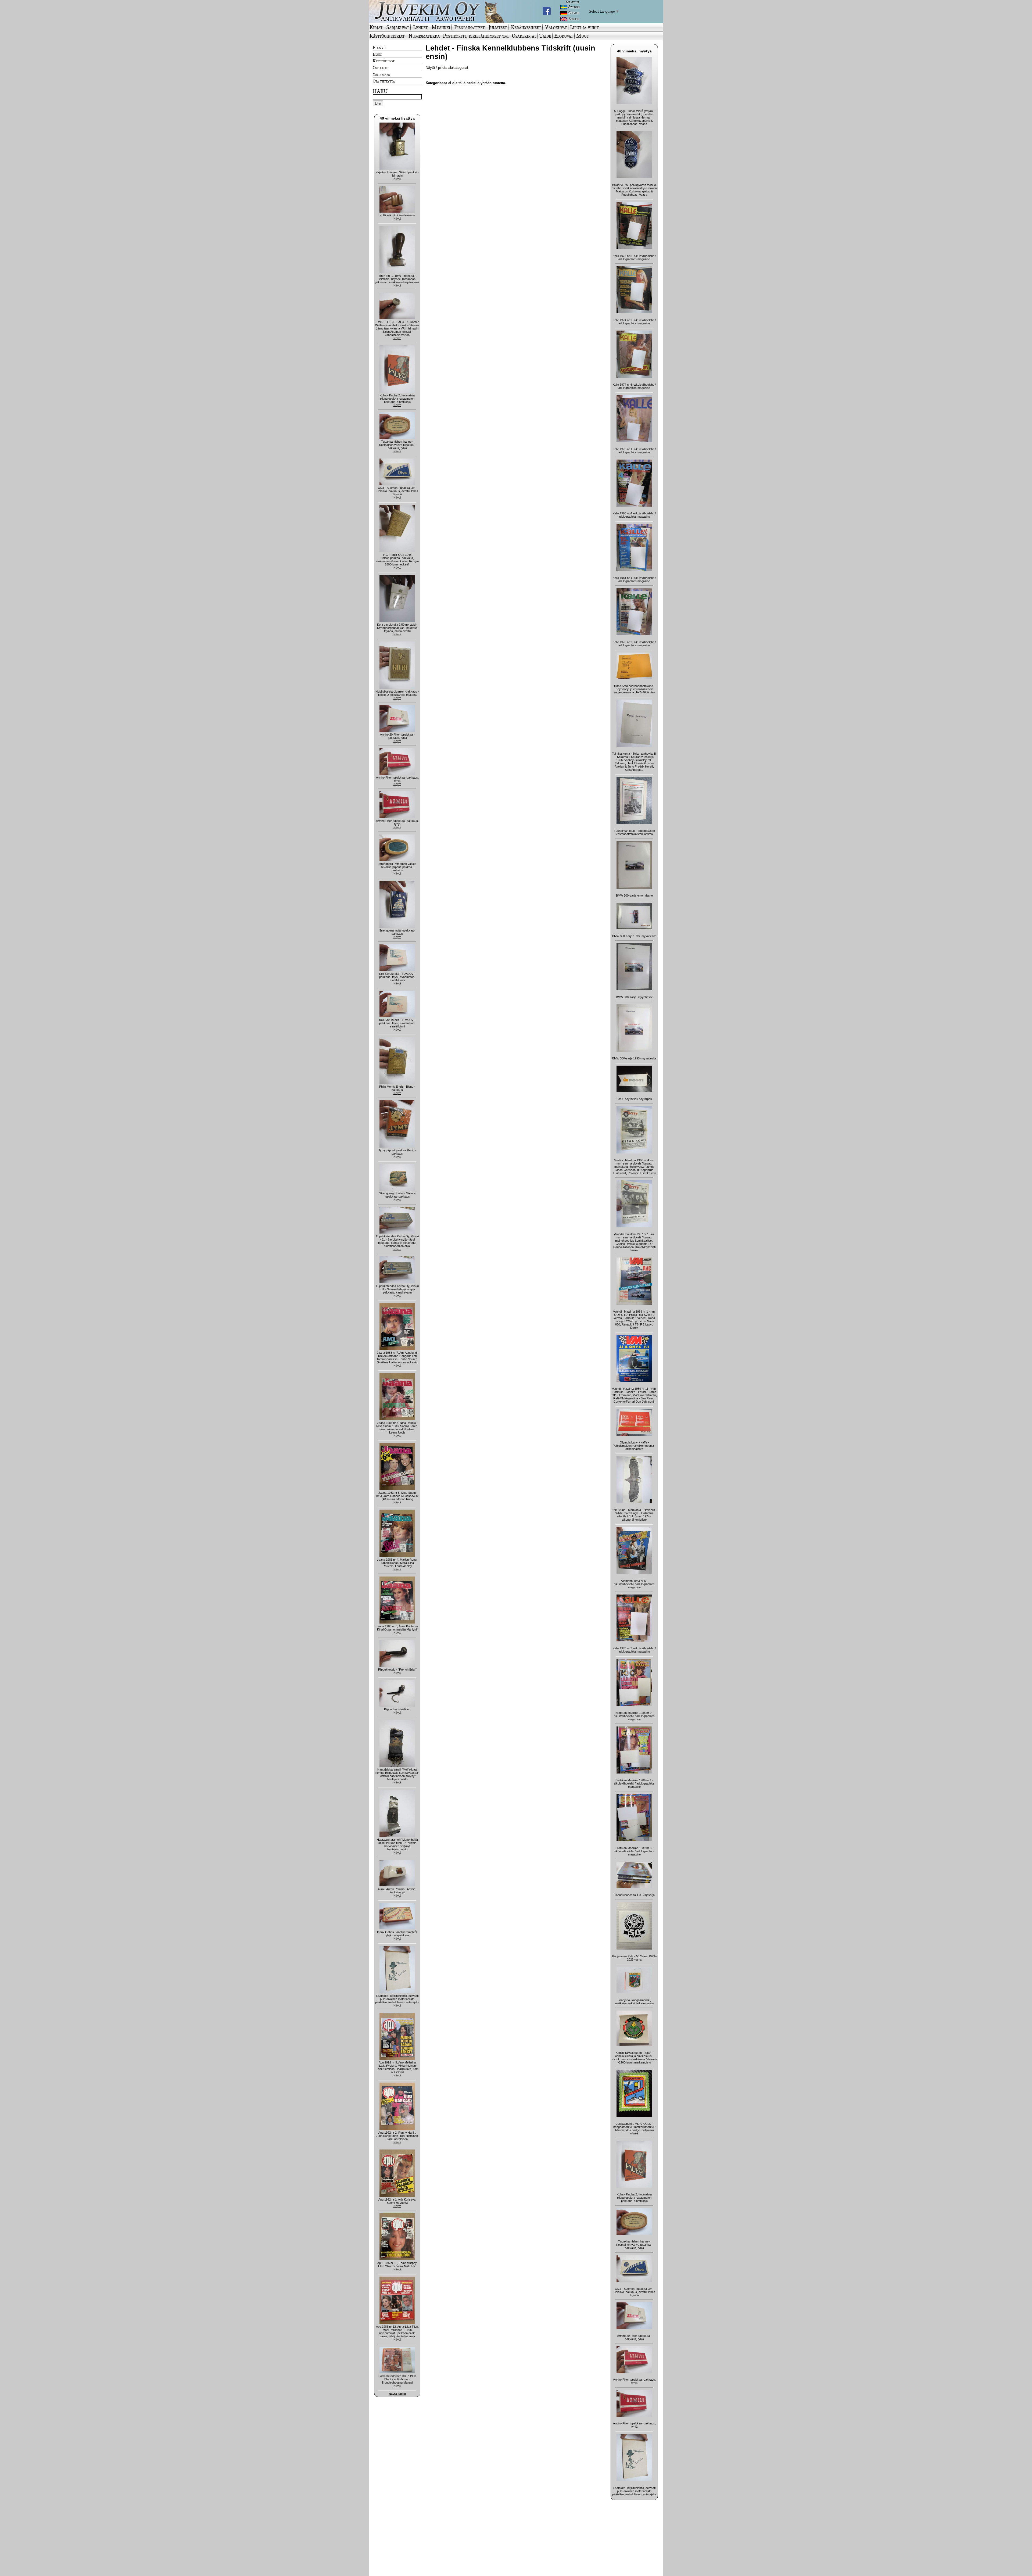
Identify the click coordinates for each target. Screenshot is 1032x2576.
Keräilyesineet (526, 27)
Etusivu (379, 47)
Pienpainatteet (469, 27)
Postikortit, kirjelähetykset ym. (476, 36)
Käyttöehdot (384, 61)
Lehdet (420, 27)
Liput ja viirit (584, 27)
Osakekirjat (524, 36)
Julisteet (498, 27)
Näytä (397, 179)
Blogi (377, 54)
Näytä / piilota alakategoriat (447, 68)
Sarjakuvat (398, 27)
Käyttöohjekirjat (387, 36)
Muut (583, 36)
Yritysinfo (381, 74)
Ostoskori (381, 67)
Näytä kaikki (397, 2394)
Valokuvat (556, 27)
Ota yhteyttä (384, 81)
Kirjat (376, 27)
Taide (545, 36)
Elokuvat (564, 36)
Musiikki (441, 27)
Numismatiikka (424, 36)
